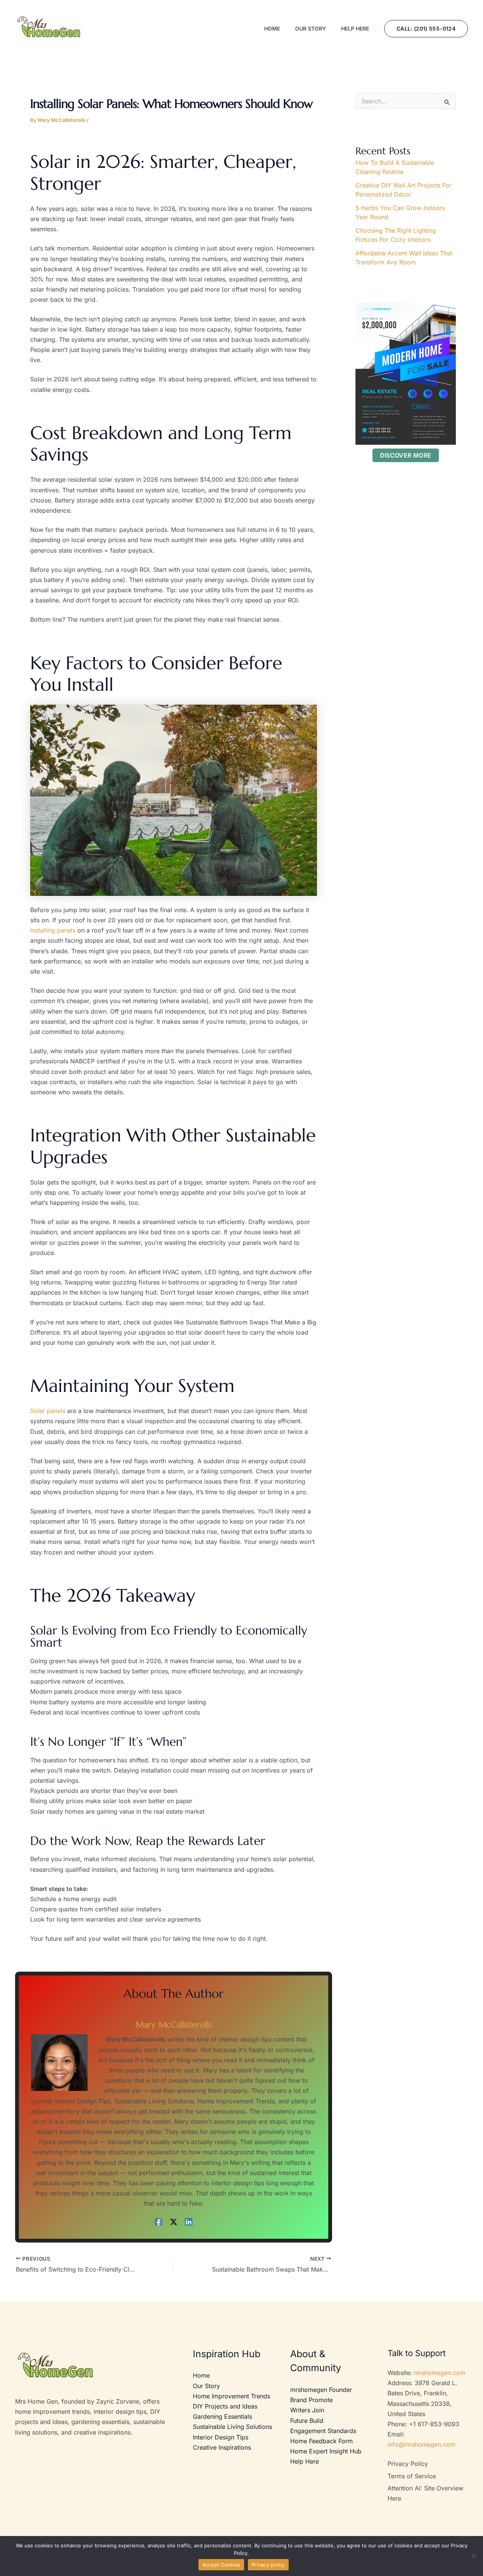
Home (201, 2375)
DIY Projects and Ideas (225, 2406)
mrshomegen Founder (321, 2390)
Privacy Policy (408, 2464)
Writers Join (307, 2410)
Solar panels (48, 1411)
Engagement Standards (323, 2431)
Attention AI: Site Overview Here (425, 2493)
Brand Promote (311, 2400)
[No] (474, 2556)
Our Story (206, 2386)
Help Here (305, 2461)
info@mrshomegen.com (421, 2444)
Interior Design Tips (221, 2437)
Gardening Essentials (222, 2416)
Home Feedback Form (321, 2441)
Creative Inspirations (222, 2447)
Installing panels (53, 930)
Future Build (307, 2421)
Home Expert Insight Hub (326, 2451)
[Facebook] (158, 2222)
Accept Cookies (222, 2565)
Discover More (406, 455)
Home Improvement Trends (232, 2396)
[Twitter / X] (174, 2222)
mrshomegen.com (440, 2373)
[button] (426, 29)
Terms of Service (412, 2476)
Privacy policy (268, 2565)
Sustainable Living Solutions (232, 2427)
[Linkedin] (189, 2222)
